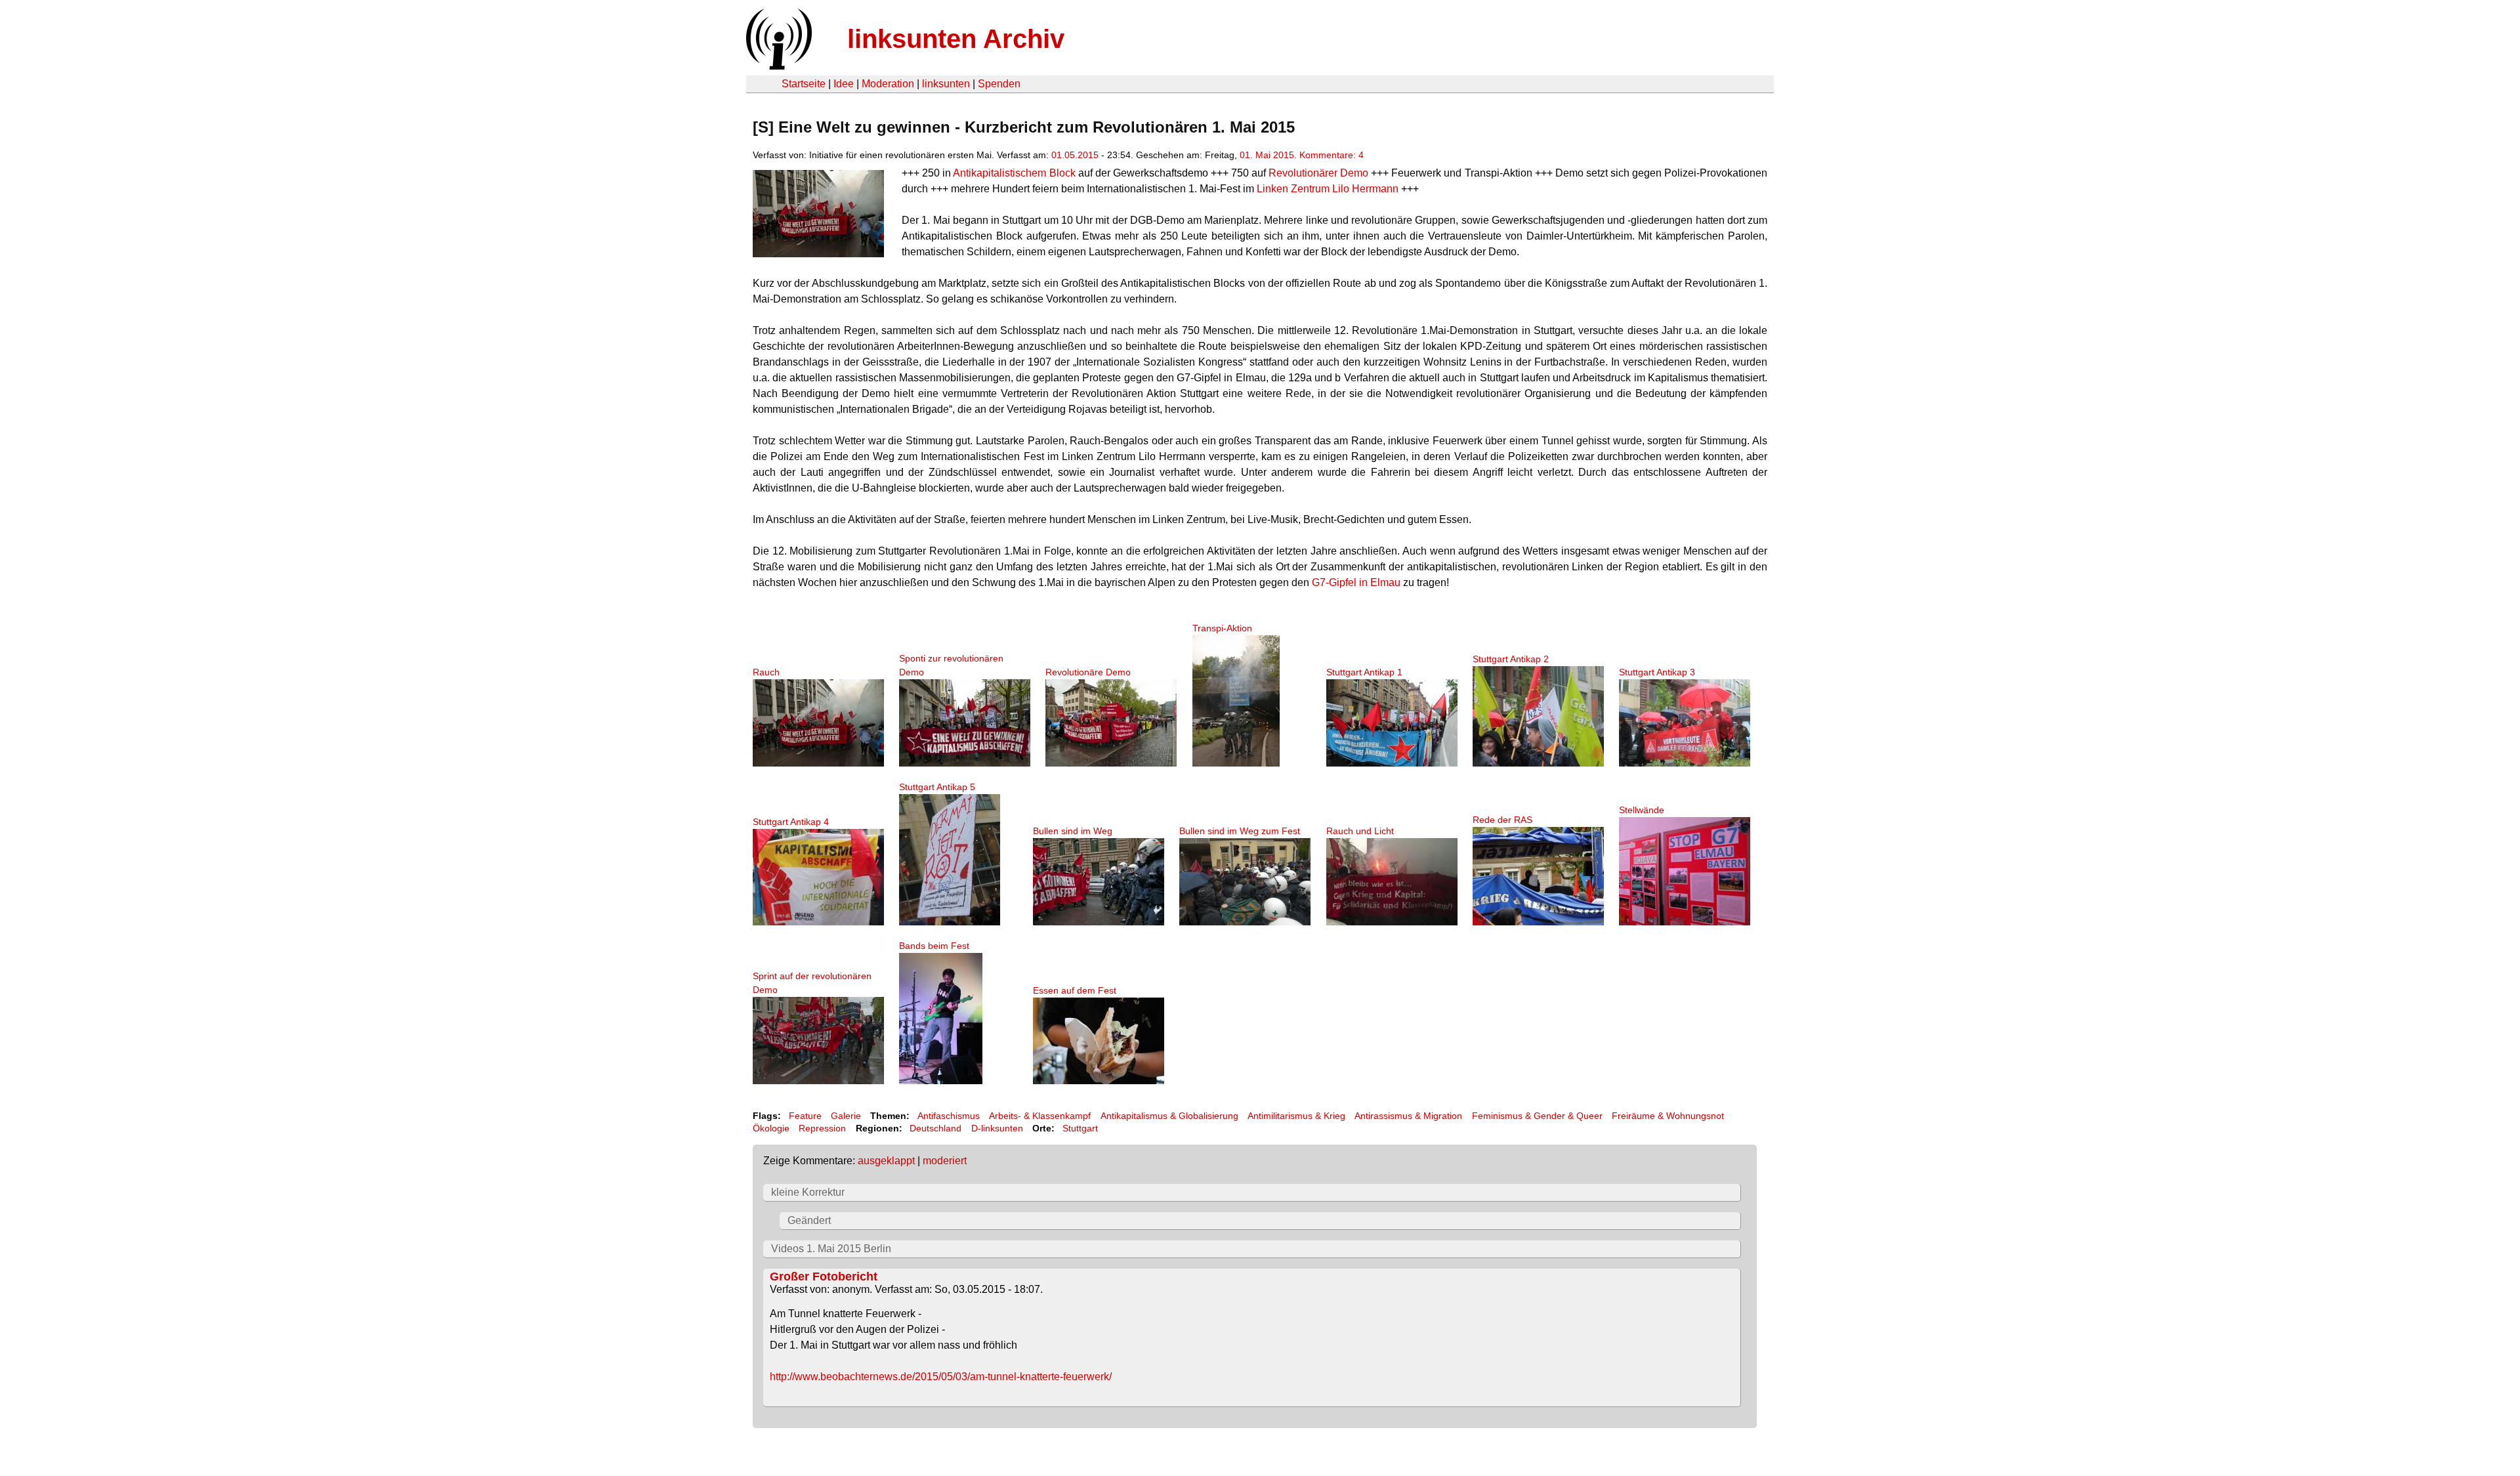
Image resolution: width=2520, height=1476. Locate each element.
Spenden (999, 84)
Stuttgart (1080, 1128)
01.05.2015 (1075, 155)
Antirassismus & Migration (1408, 1116)
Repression (822, 1128)
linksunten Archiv (956, 39)
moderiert (945, 1161)
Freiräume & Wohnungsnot (1668, 1116)
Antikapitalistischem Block (1014, 173)
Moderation (888, 84)
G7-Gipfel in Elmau (1356, 582)
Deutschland (935, 1128)
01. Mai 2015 (1267, 155)
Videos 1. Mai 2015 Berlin (831, 1249)
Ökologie (771, 1128)
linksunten (946, 84)
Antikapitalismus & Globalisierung (1169, 1116)
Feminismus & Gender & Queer (1537, 1116)
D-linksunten (997, 1128)
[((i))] (778, 66)
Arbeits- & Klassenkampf (1040, 1116)
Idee (844, 84)
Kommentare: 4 (1332, 155)
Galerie (846, 1116)
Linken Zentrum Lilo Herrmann (1328, 189)
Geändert (809, 1220)
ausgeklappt (886, 1161)
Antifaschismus (949, 1116)
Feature (805, 1116)
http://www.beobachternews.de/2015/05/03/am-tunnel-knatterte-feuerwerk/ (941, 1377)
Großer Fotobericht (824, 1276)
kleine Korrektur (808, 1192)
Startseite (804, 84)
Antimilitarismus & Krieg (1296, 1116)
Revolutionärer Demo (1318, 173)
